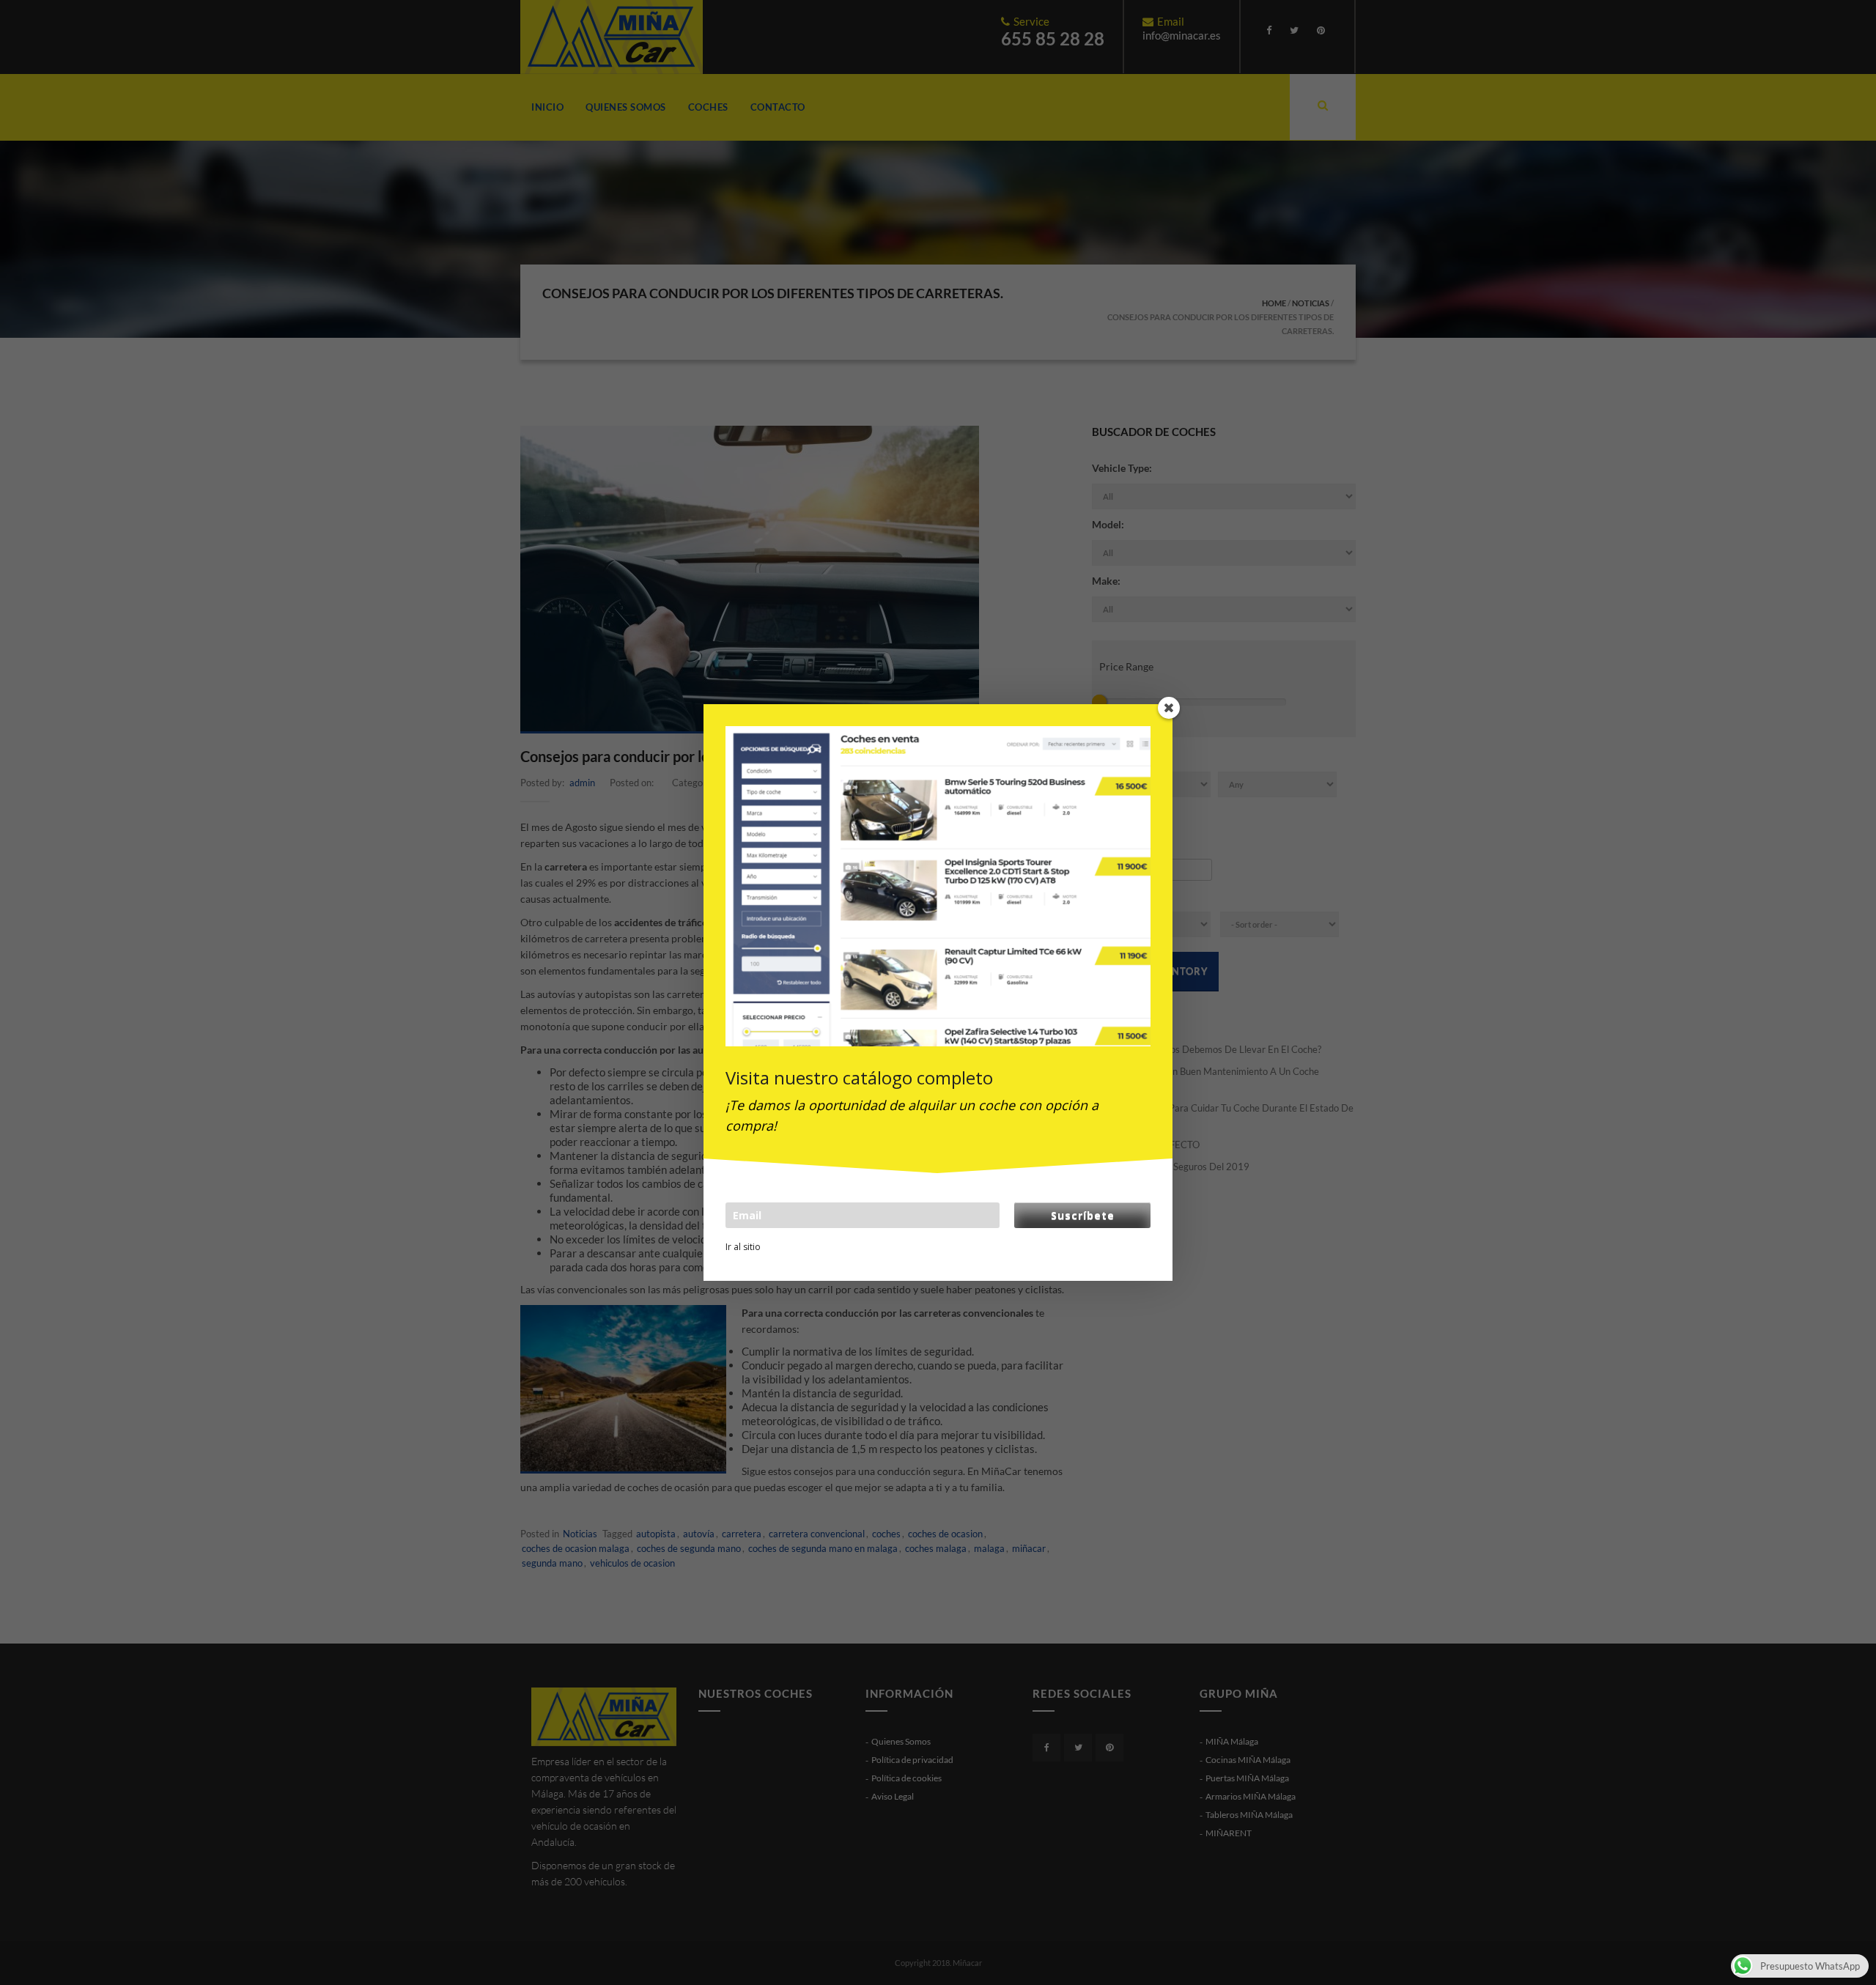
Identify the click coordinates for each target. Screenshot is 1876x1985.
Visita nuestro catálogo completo (859, 1077)
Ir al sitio (743, 1247)
